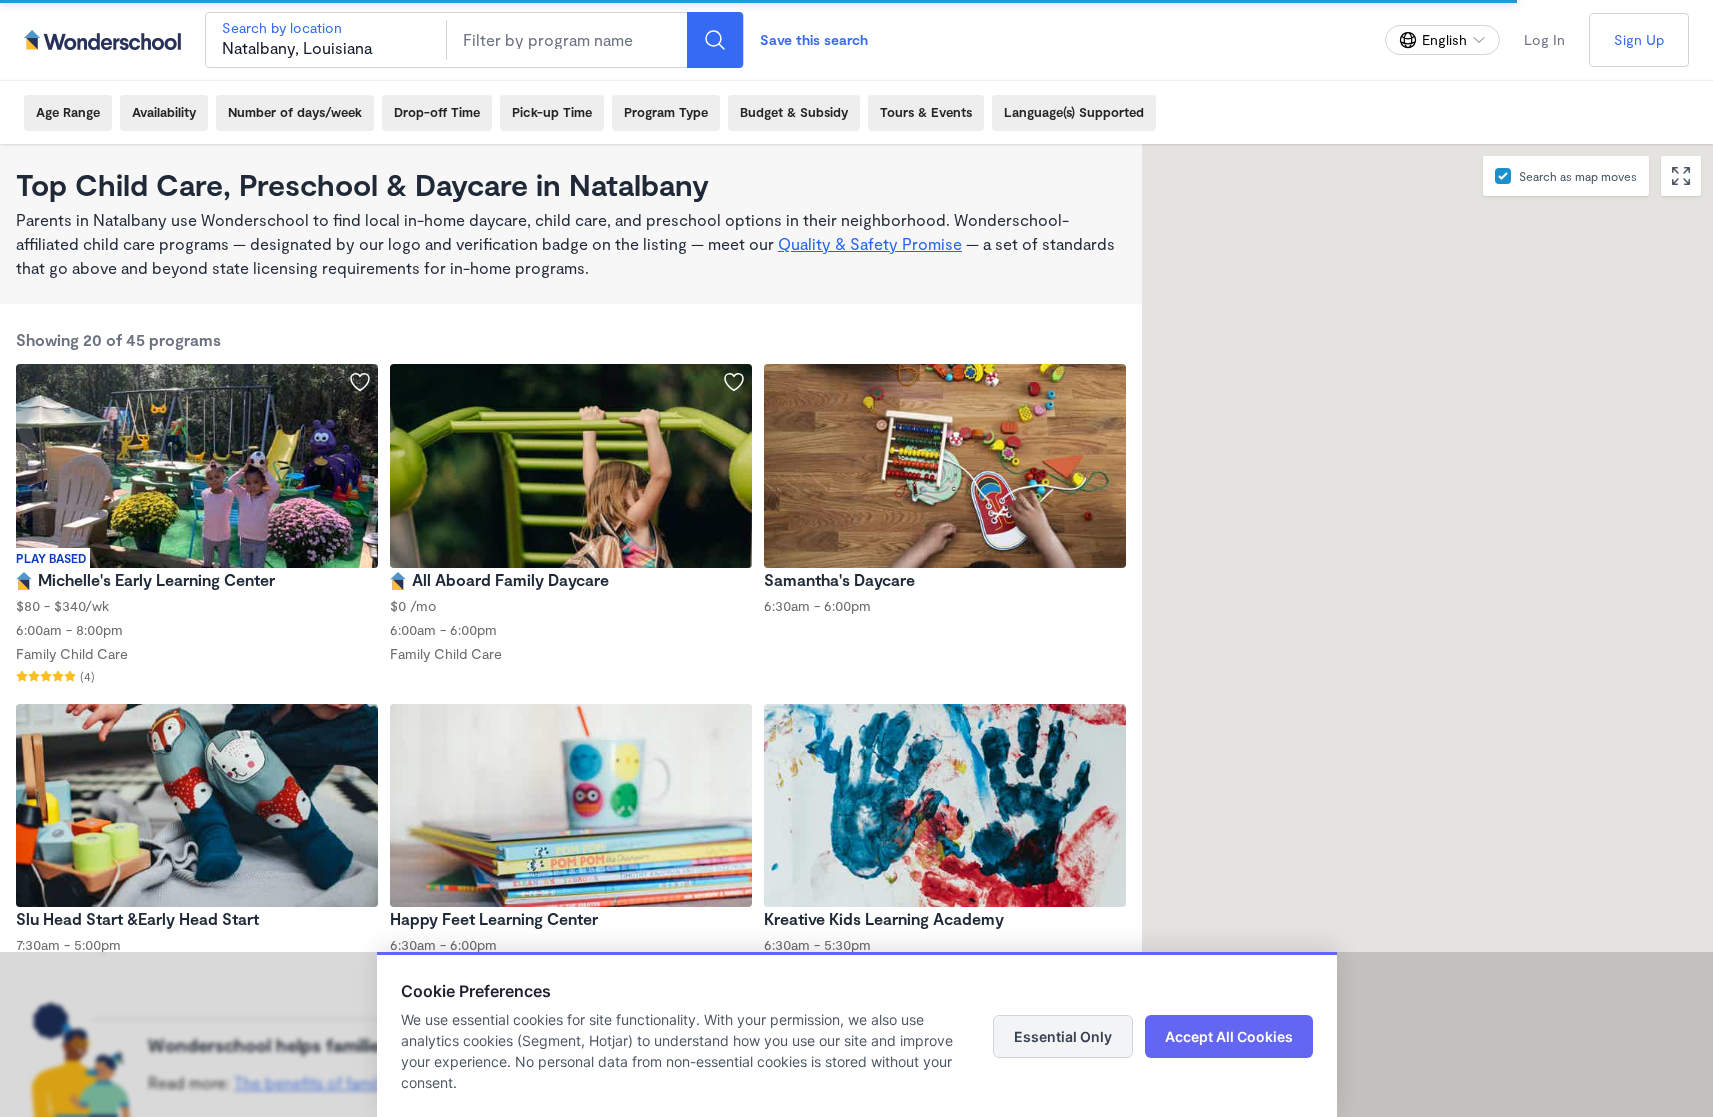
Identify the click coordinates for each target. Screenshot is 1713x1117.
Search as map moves (1578, 176)
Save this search (814, 39)
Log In (1544, 39)
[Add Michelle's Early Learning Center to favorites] (360, 382)
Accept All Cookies (1229, 1036)
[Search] (715, 40)
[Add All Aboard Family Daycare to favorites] (734, 382)
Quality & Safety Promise (870, 243)
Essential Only (1063, 1036)
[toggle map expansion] (1681, 176)
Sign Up (1639, 39)
